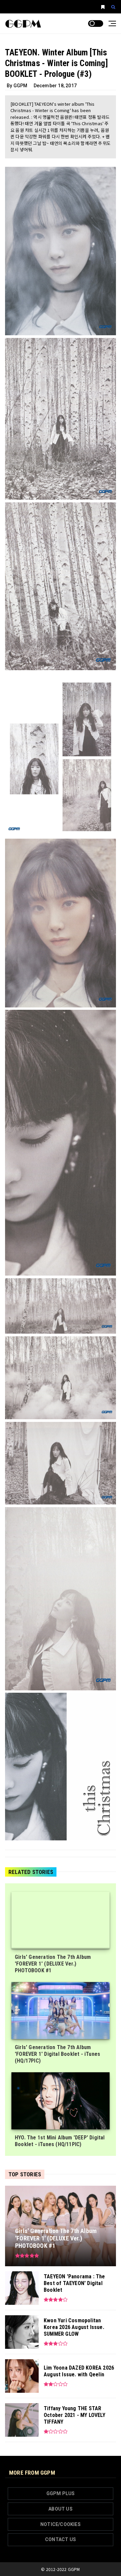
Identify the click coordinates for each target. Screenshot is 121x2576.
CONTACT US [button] (61, 2539)
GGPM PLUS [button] (61, 2493)
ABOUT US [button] (61, 2509)
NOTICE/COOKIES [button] (61, 2524)
